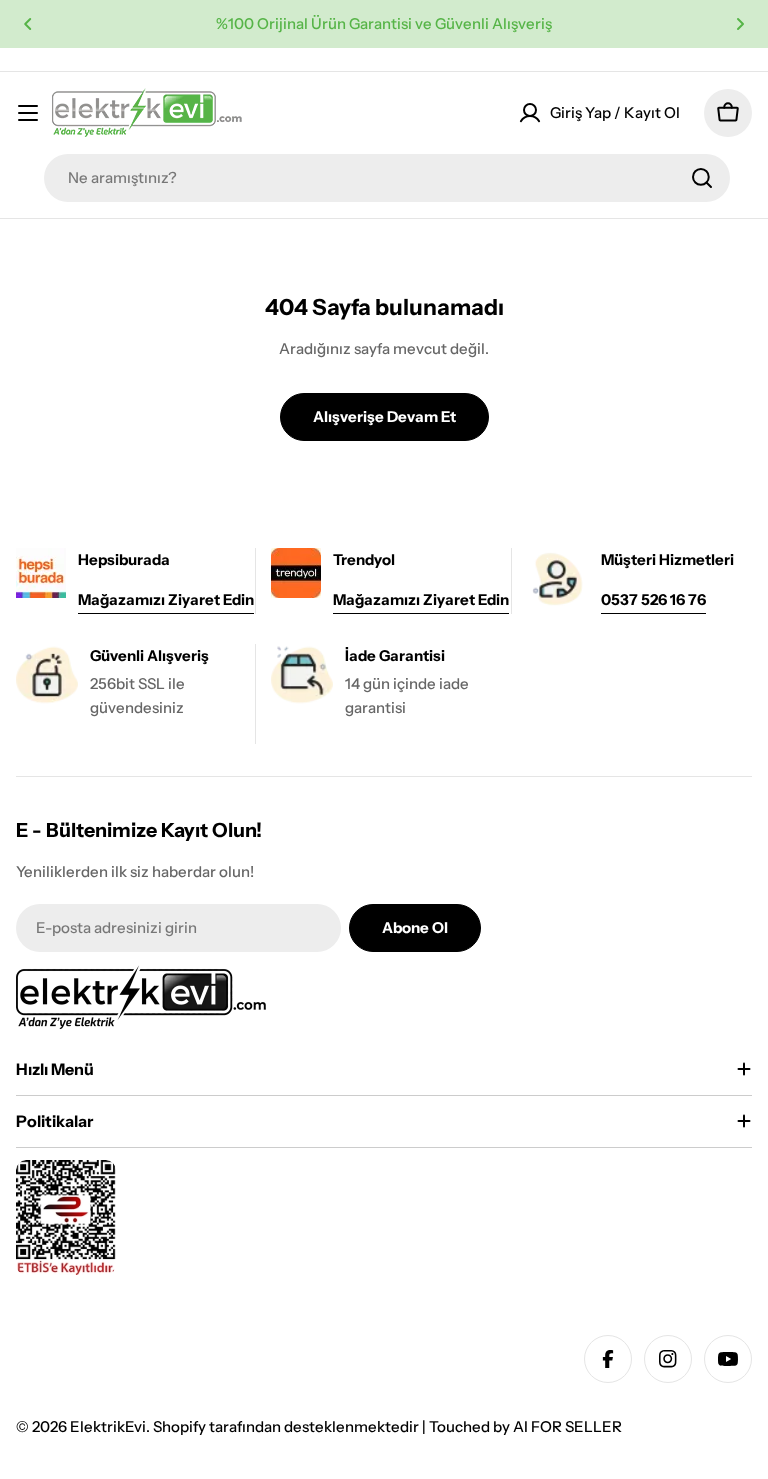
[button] (28, 24)
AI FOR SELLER (567, 1426)
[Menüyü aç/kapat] (28, 113)
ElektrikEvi (108, 1426)
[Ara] (702, 178)
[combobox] (387, 178)
